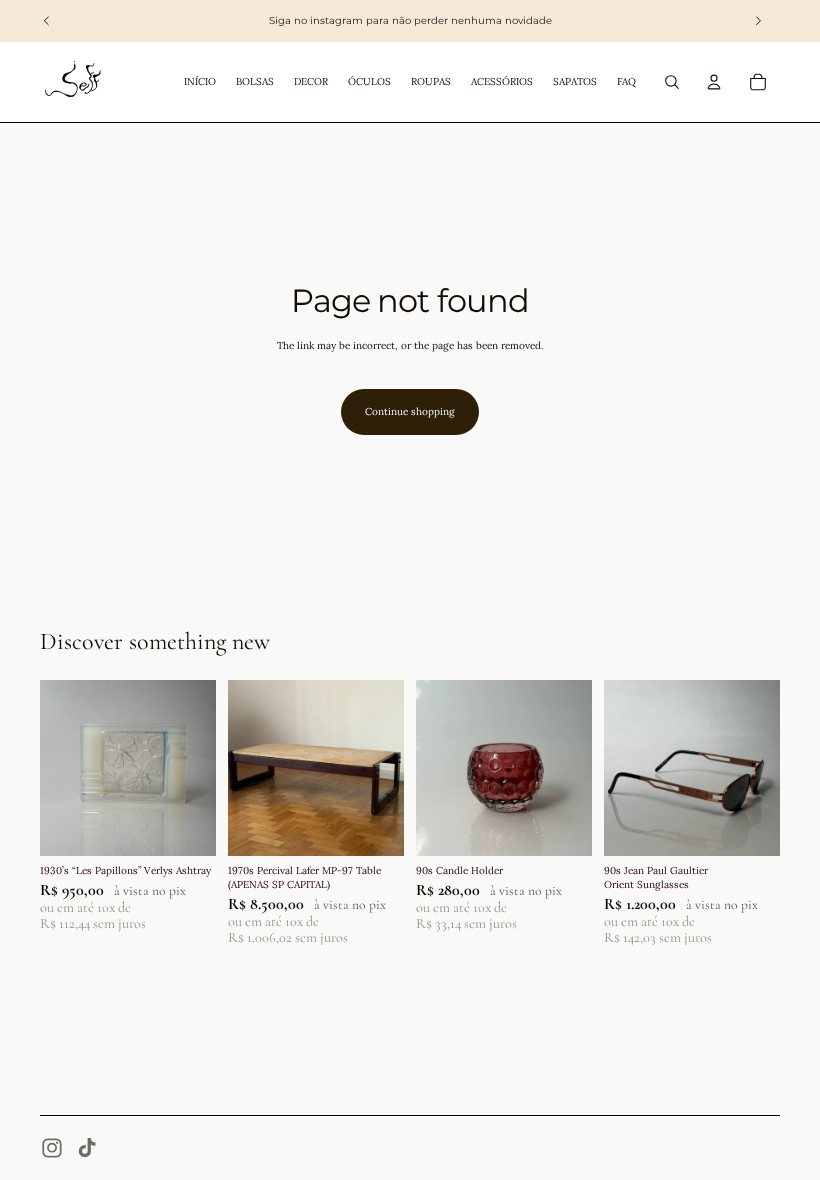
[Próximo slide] (194, 768)
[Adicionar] (185, 825)
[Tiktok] (87, 1148)
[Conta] (714, 82)
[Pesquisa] (672, 82)
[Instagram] (52, 1148)
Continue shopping (410, 411)
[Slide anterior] (62, 768)
